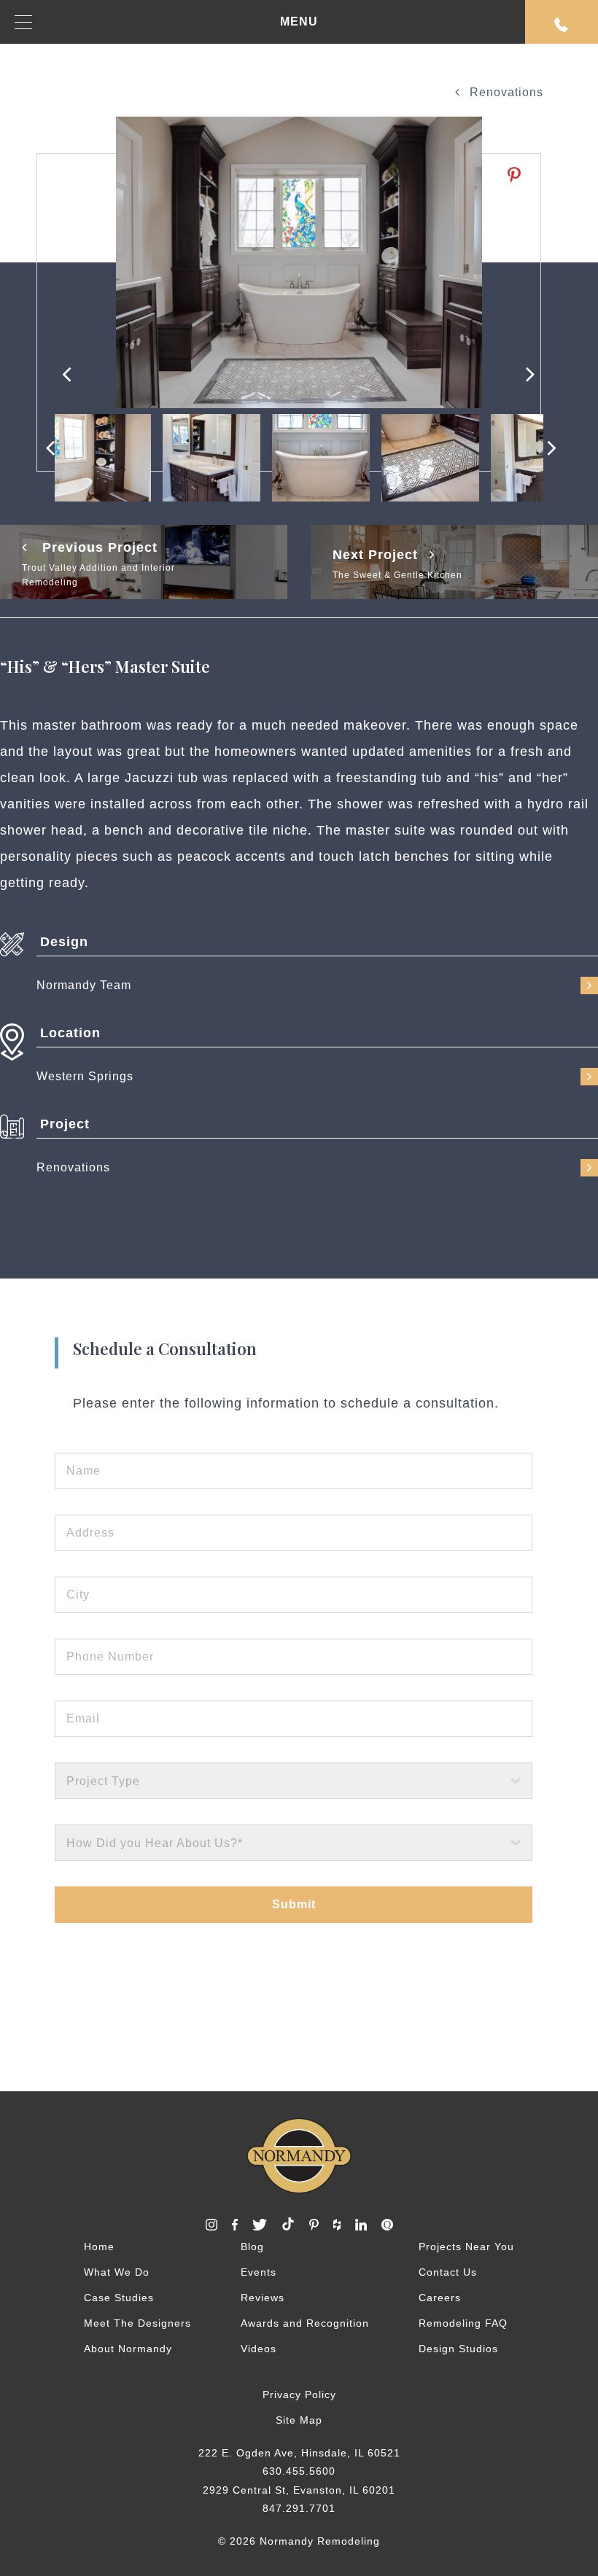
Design (64, 942)
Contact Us (448, 2272)
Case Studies (119, 2298)
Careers (440, 2298)
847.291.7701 (299, 2508)
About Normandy (128, 2349)
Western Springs (85, 1076)
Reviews (263, 2298)
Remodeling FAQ (463, 2323)
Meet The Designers (137, 2323)
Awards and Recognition (305, 2323)
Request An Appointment (562, 22)
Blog (252, 2247)
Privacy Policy (299, 2394)
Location (70, 1033)
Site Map (299, 2420)
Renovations (505, 92)
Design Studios (458, 2349)
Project (65, 1124)
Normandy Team (84, 985)
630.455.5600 (299, 2471)
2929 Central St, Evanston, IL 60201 (299, 2490)
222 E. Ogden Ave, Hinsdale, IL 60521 (299, 2453)
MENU (299, 22)
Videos (259, 2349)
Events (259, 2272)
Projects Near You (466, 2247)
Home (99, 2247)
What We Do (117, 2272)
